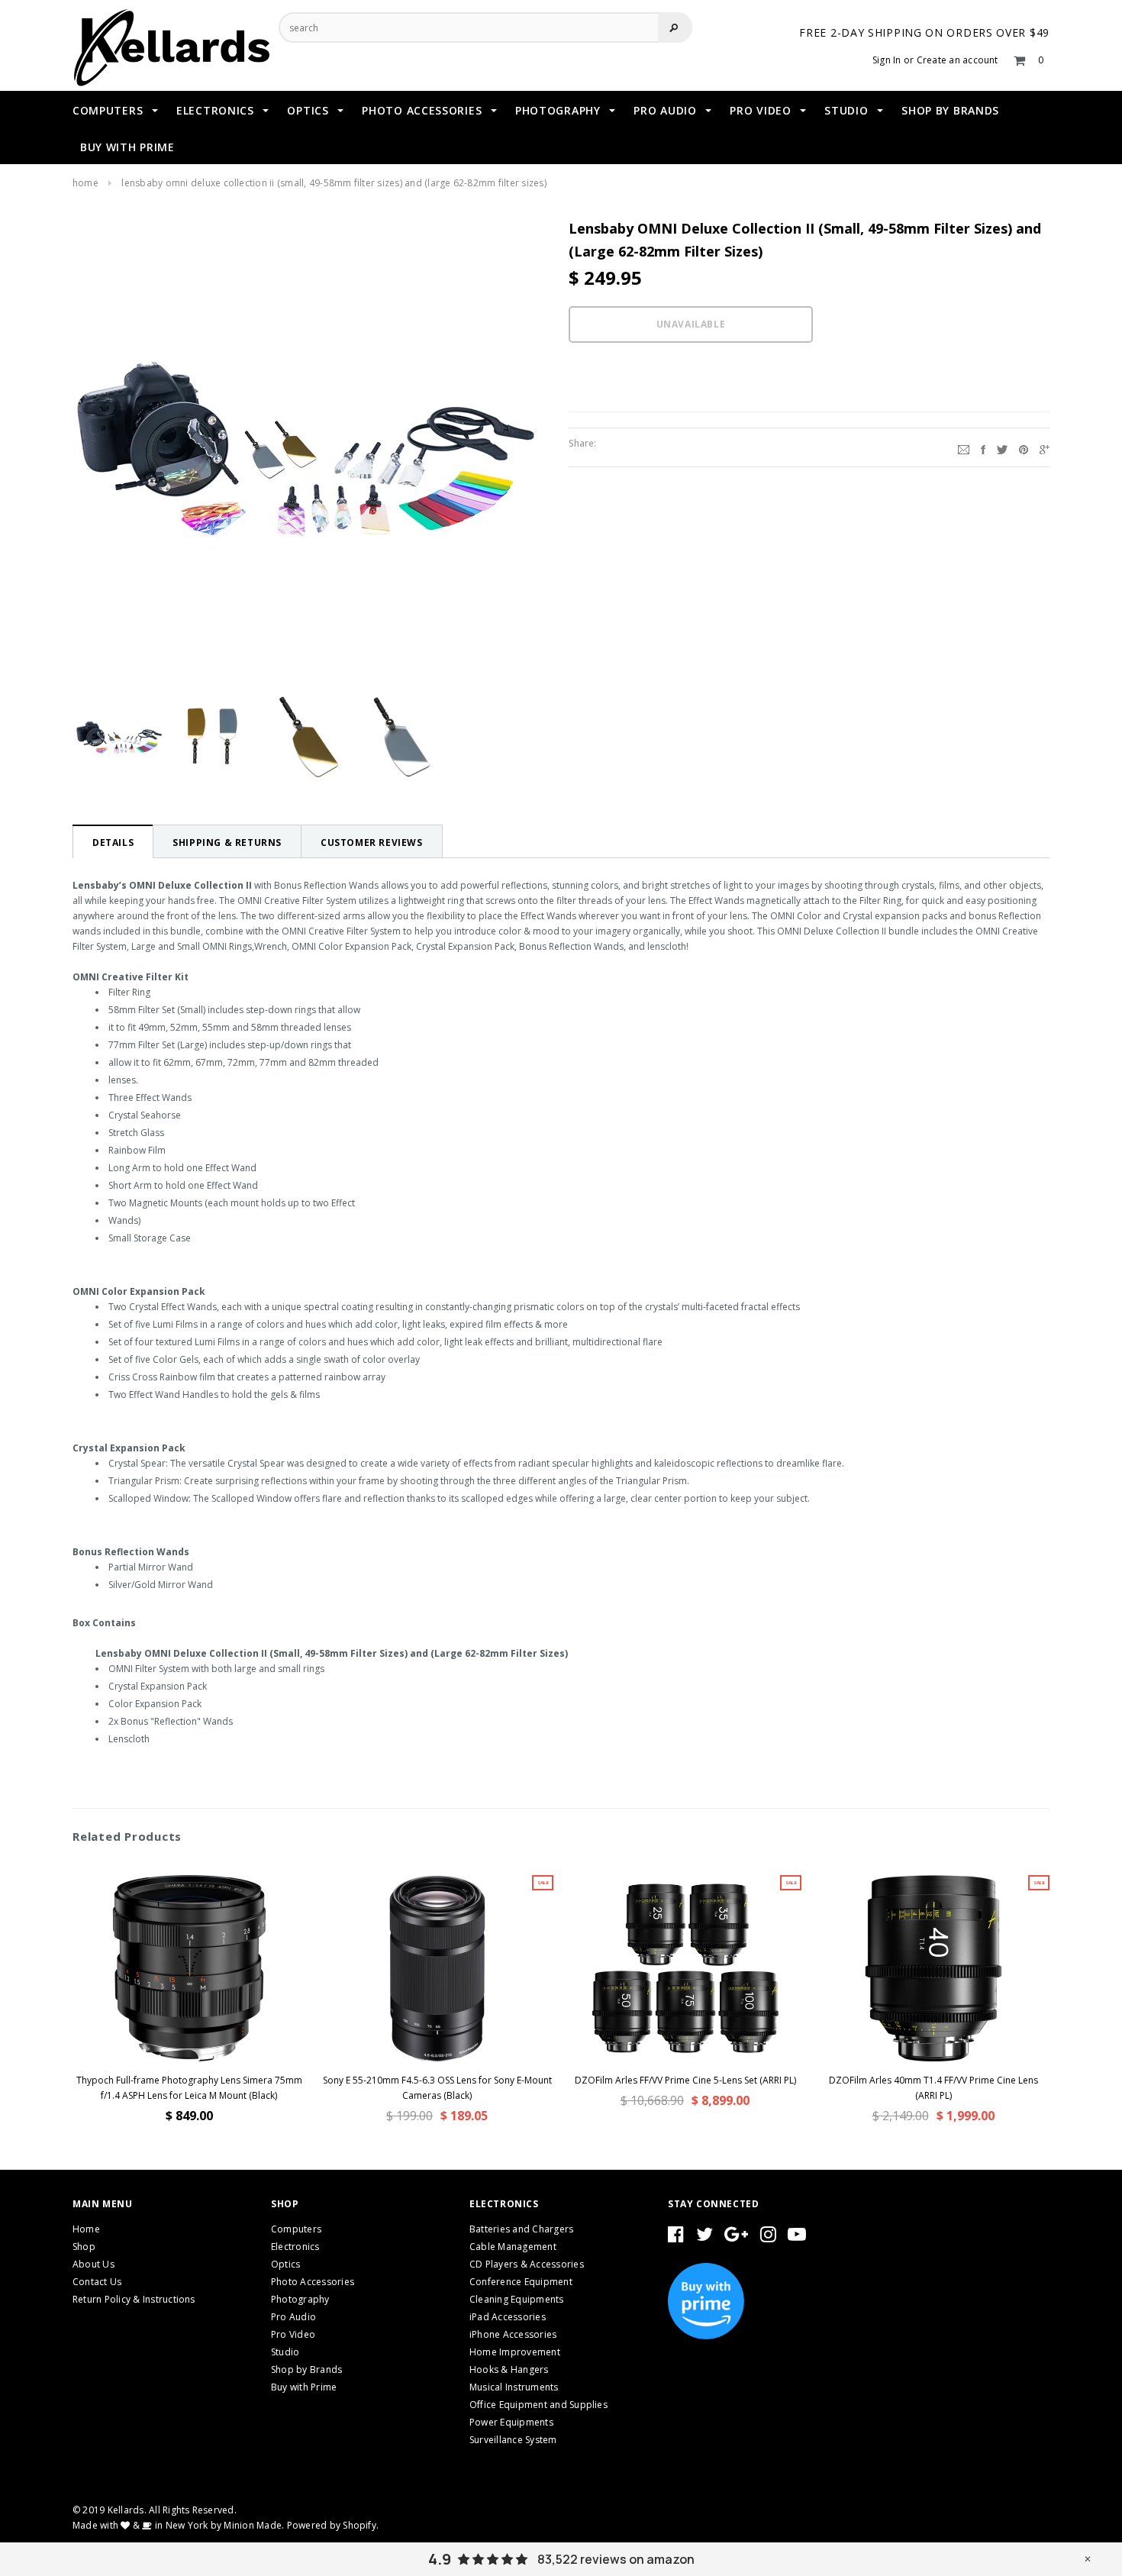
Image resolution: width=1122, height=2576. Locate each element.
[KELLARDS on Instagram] (768, 2237)
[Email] (964, 447)
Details (113, 843)
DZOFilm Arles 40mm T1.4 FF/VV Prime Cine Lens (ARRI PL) (933, 2088)
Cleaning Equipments (517, 2299)
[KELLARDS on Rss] (797, 2237)
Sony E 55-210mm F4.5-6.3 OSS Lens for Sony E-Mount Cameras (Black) (437, 2088)
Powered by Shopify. (333, 2525)
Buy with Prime (304, 2387)
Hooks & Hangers (509, 2369)
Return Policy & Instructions (134, 2299)
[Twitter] (1002, 447)
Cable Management (513, 2247)
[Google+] (1045, 447)
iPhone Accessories (513, 2334)
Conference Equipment (521, 2282)
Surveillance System (513, 2440)
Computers (296, 2229)
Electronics (295, 2247)
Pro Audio (293, 2317)
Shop (84, 2247)
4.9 (440, 2559)
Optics (285, 2264)
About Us (93, 2264)
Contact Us (97, 2282)
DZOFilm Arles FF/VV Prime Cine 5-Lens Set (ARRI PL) (685, 2080)
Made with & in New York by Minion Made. (178, 2525)
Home (85, 183)
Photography (300, 2299)
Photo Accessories (313, 2282)
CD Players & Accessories (527, 2264)
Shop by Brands (306, 2369)
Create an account (958, 60)
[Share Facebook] (983, 447)
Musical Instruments (514, 2387)
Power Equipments (511, 2422)
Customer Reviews (372, 843)
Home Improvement (515, 2352)
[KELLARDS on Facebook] (676, 2237)
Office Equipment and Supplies (538, 2405)
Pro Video (293, 2334)
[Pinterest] (1024, 447)
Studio (285, 2352)
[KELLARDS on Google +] (736, 2237)
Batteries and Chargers (521, 2229)
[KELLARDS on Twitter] (704, 2237)
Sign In (887, 60)
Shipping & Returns (227, 843)
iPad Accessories (508, 2317)
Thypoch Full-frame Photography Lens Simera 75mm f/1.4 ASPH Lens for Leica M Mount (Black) (189, 2088)
